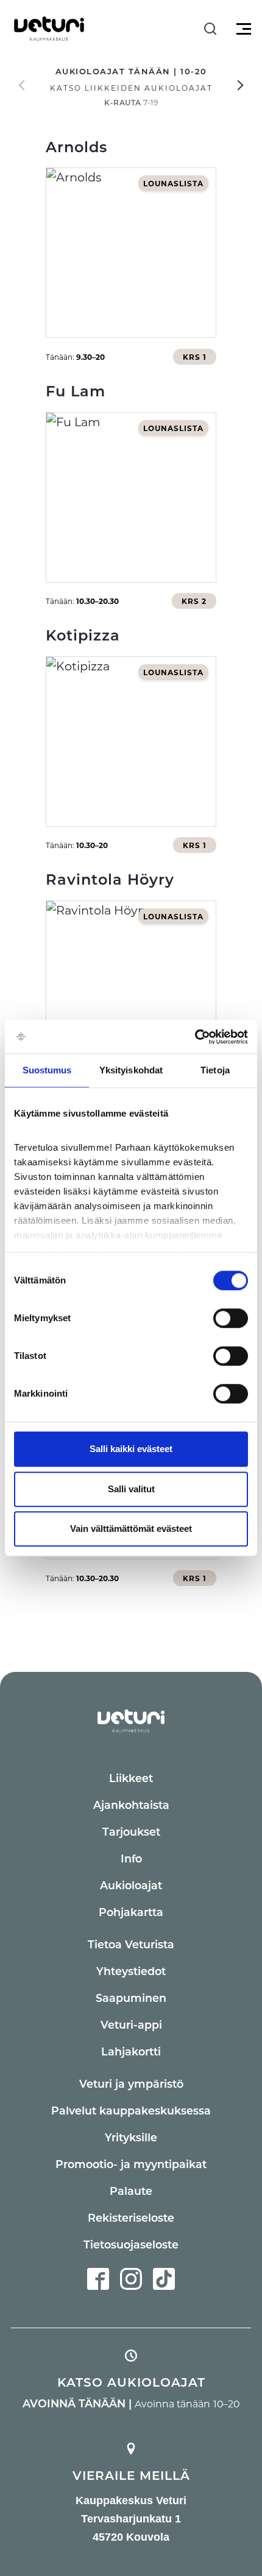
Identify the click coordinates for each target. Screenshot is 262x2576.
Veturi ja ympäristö (131, 2083)
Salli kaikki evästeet (131, 1449)
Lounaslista (173, 183)
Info (131, 1858)
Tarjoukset (131, 1831)
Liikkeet (131, 1778)
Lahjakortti (131, 2051)
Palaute (131, 2191)
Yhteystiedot (131, 1971)
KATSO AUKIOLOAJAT (131, 2382)
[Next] (241, 85)
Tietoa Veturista (131, 1944)
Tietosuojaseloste (131, 2244)
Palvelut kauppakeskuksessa (131, 2110)
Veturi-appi (131, 2024)
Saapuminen (131, 1998)
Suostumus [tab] (47, 1070)
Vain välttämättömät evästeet (131, 1528)
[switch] (231, 1318)
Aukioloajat (131, 1885)
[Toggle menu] (242, 29)
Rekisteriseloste (131, 2217)
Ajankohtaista (131, 1805)
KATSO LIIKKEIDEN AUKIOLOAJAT (131, 88)
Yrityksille (131, 2137)
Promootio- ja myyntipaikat (131, 2164)
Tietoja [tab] (215, 1070)
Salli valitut (131, 1489)
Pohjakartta (131, 1912)
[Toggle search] (210, 29)
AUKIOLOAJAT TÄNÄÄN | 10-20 (131, 71)
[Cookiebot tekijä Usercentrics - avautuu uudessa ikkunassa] (195, 1037)
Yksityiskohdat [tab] (131, 1070)
